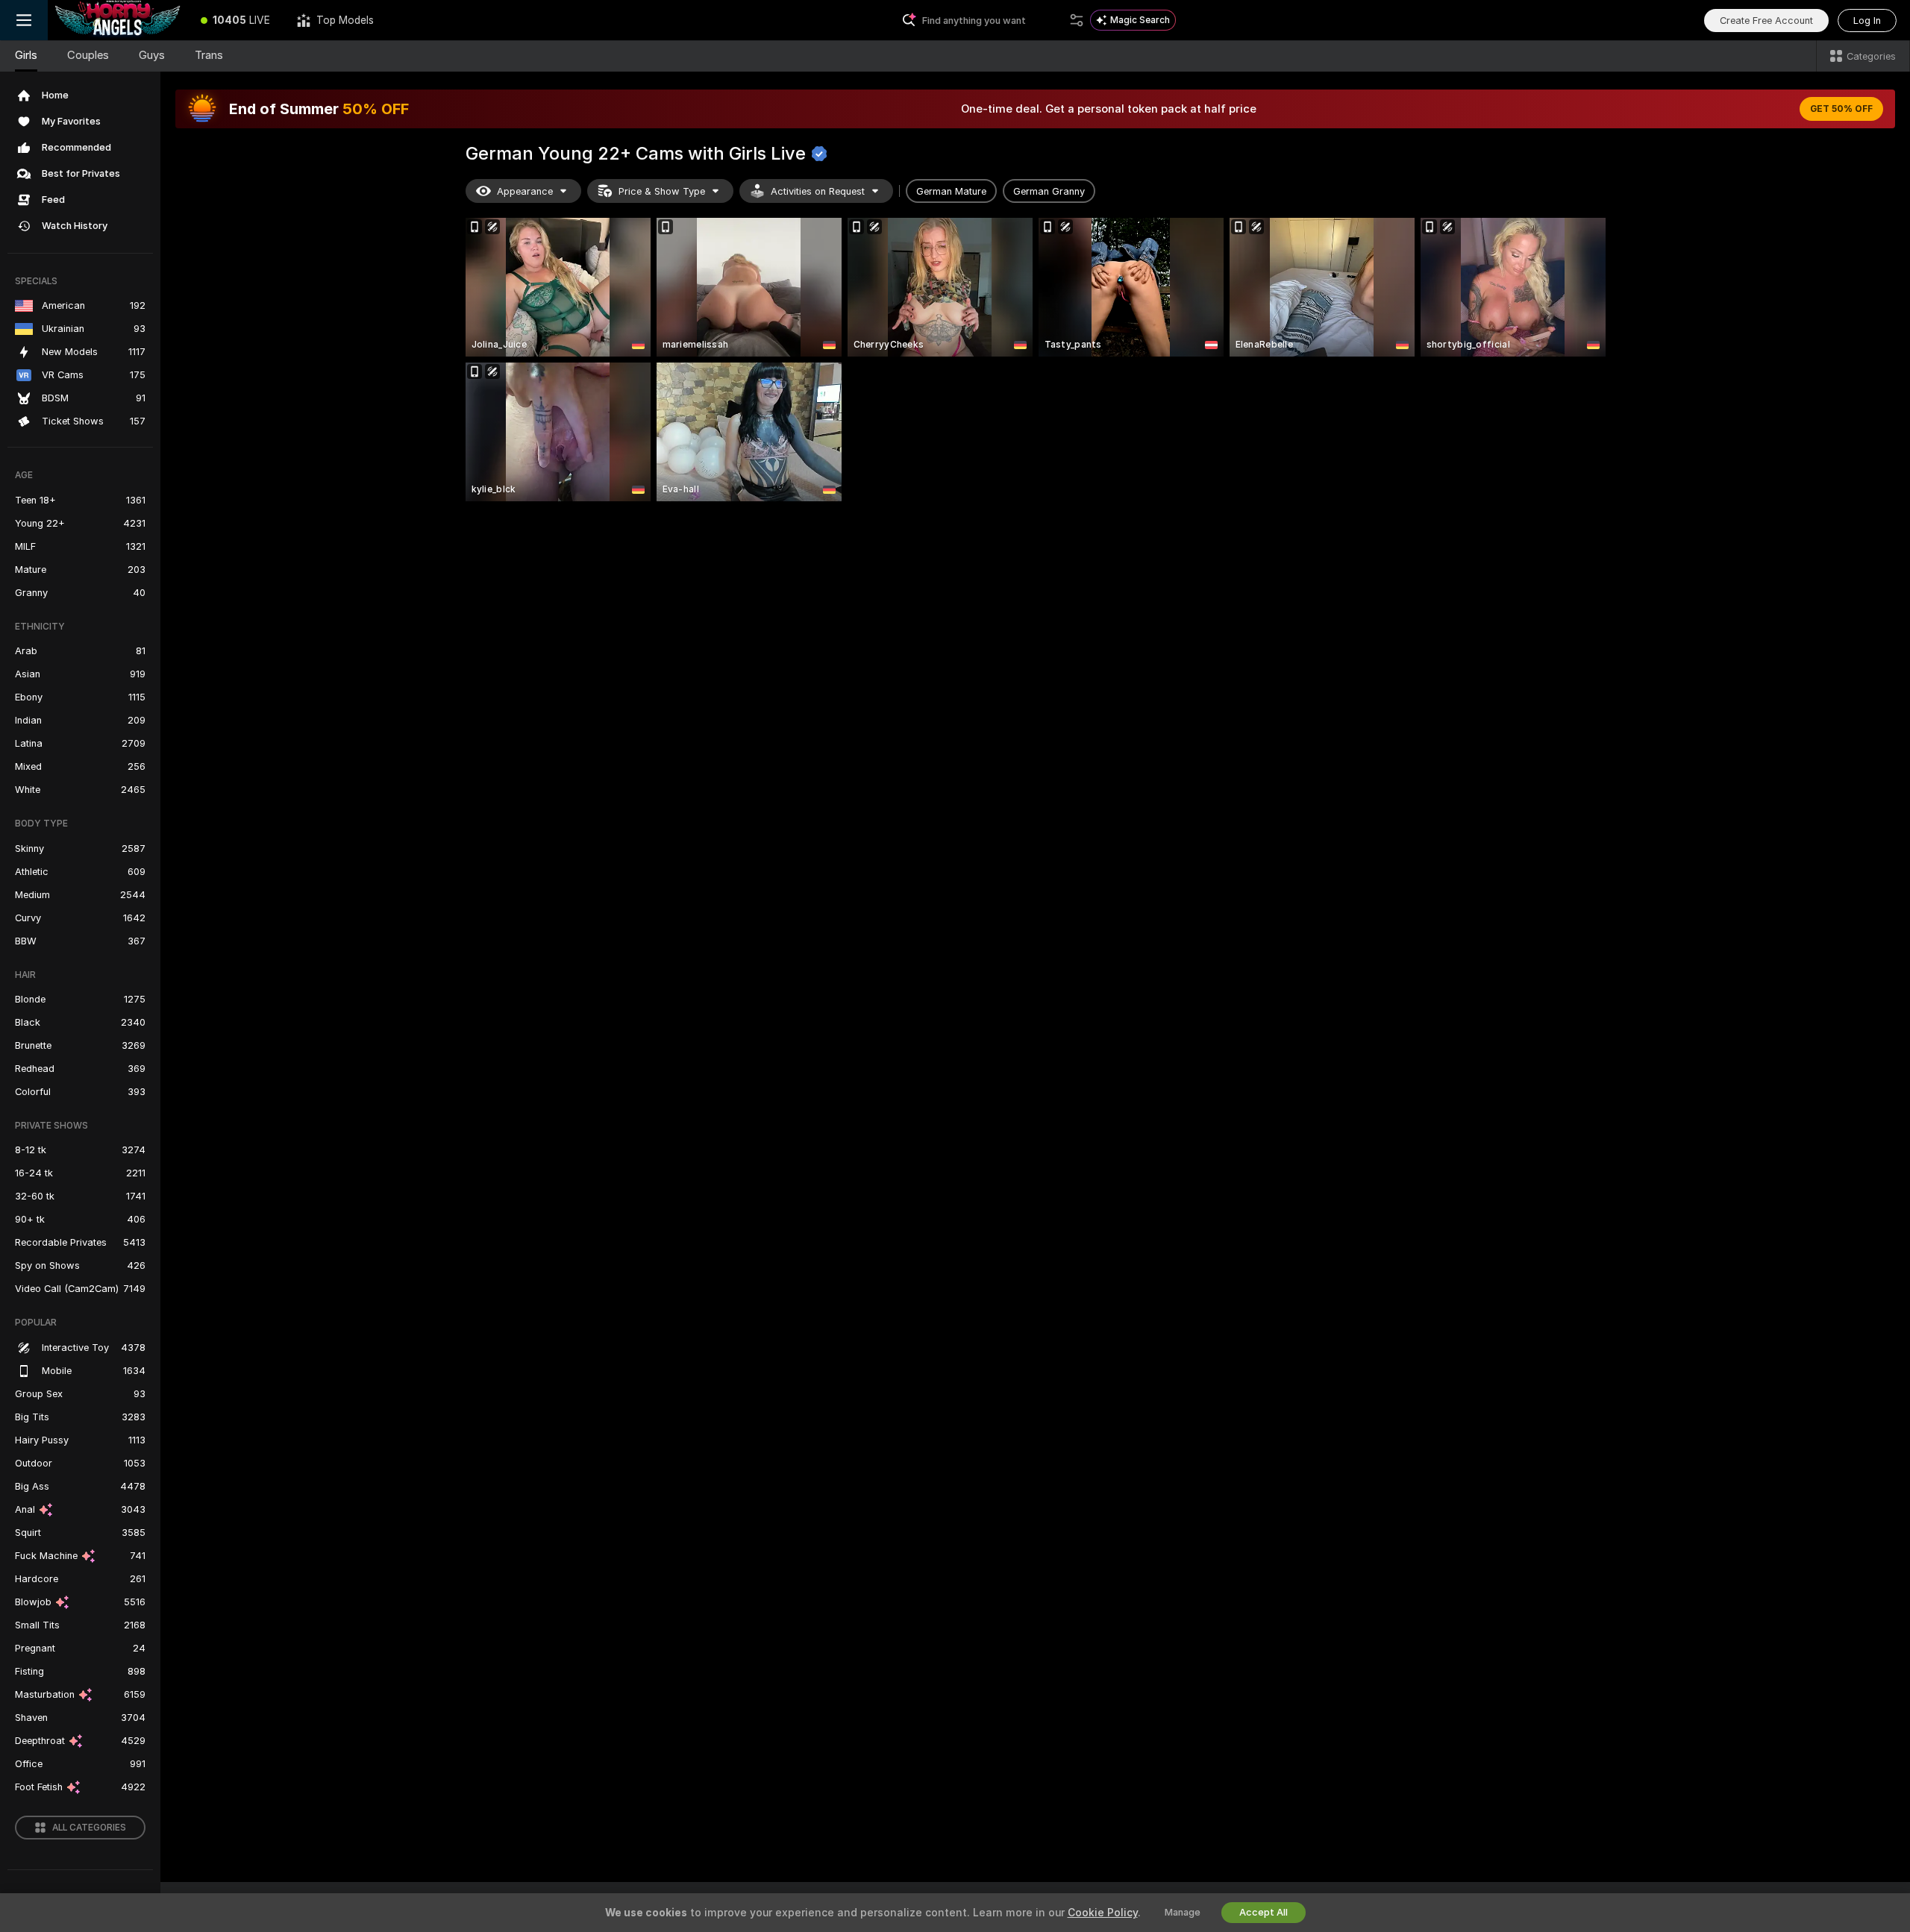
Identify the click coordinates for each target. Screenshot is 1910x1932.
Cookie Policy (1103, 1913)
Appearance (525, 191)
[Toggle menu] (24, 20)
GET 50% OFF (1841, 109)
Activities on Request (818, 191)
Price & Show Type (662, 191)
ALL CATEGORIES (89, 1828)
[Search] (1077, 20)
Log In (1867, 21)
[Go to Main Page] (118, 20)
